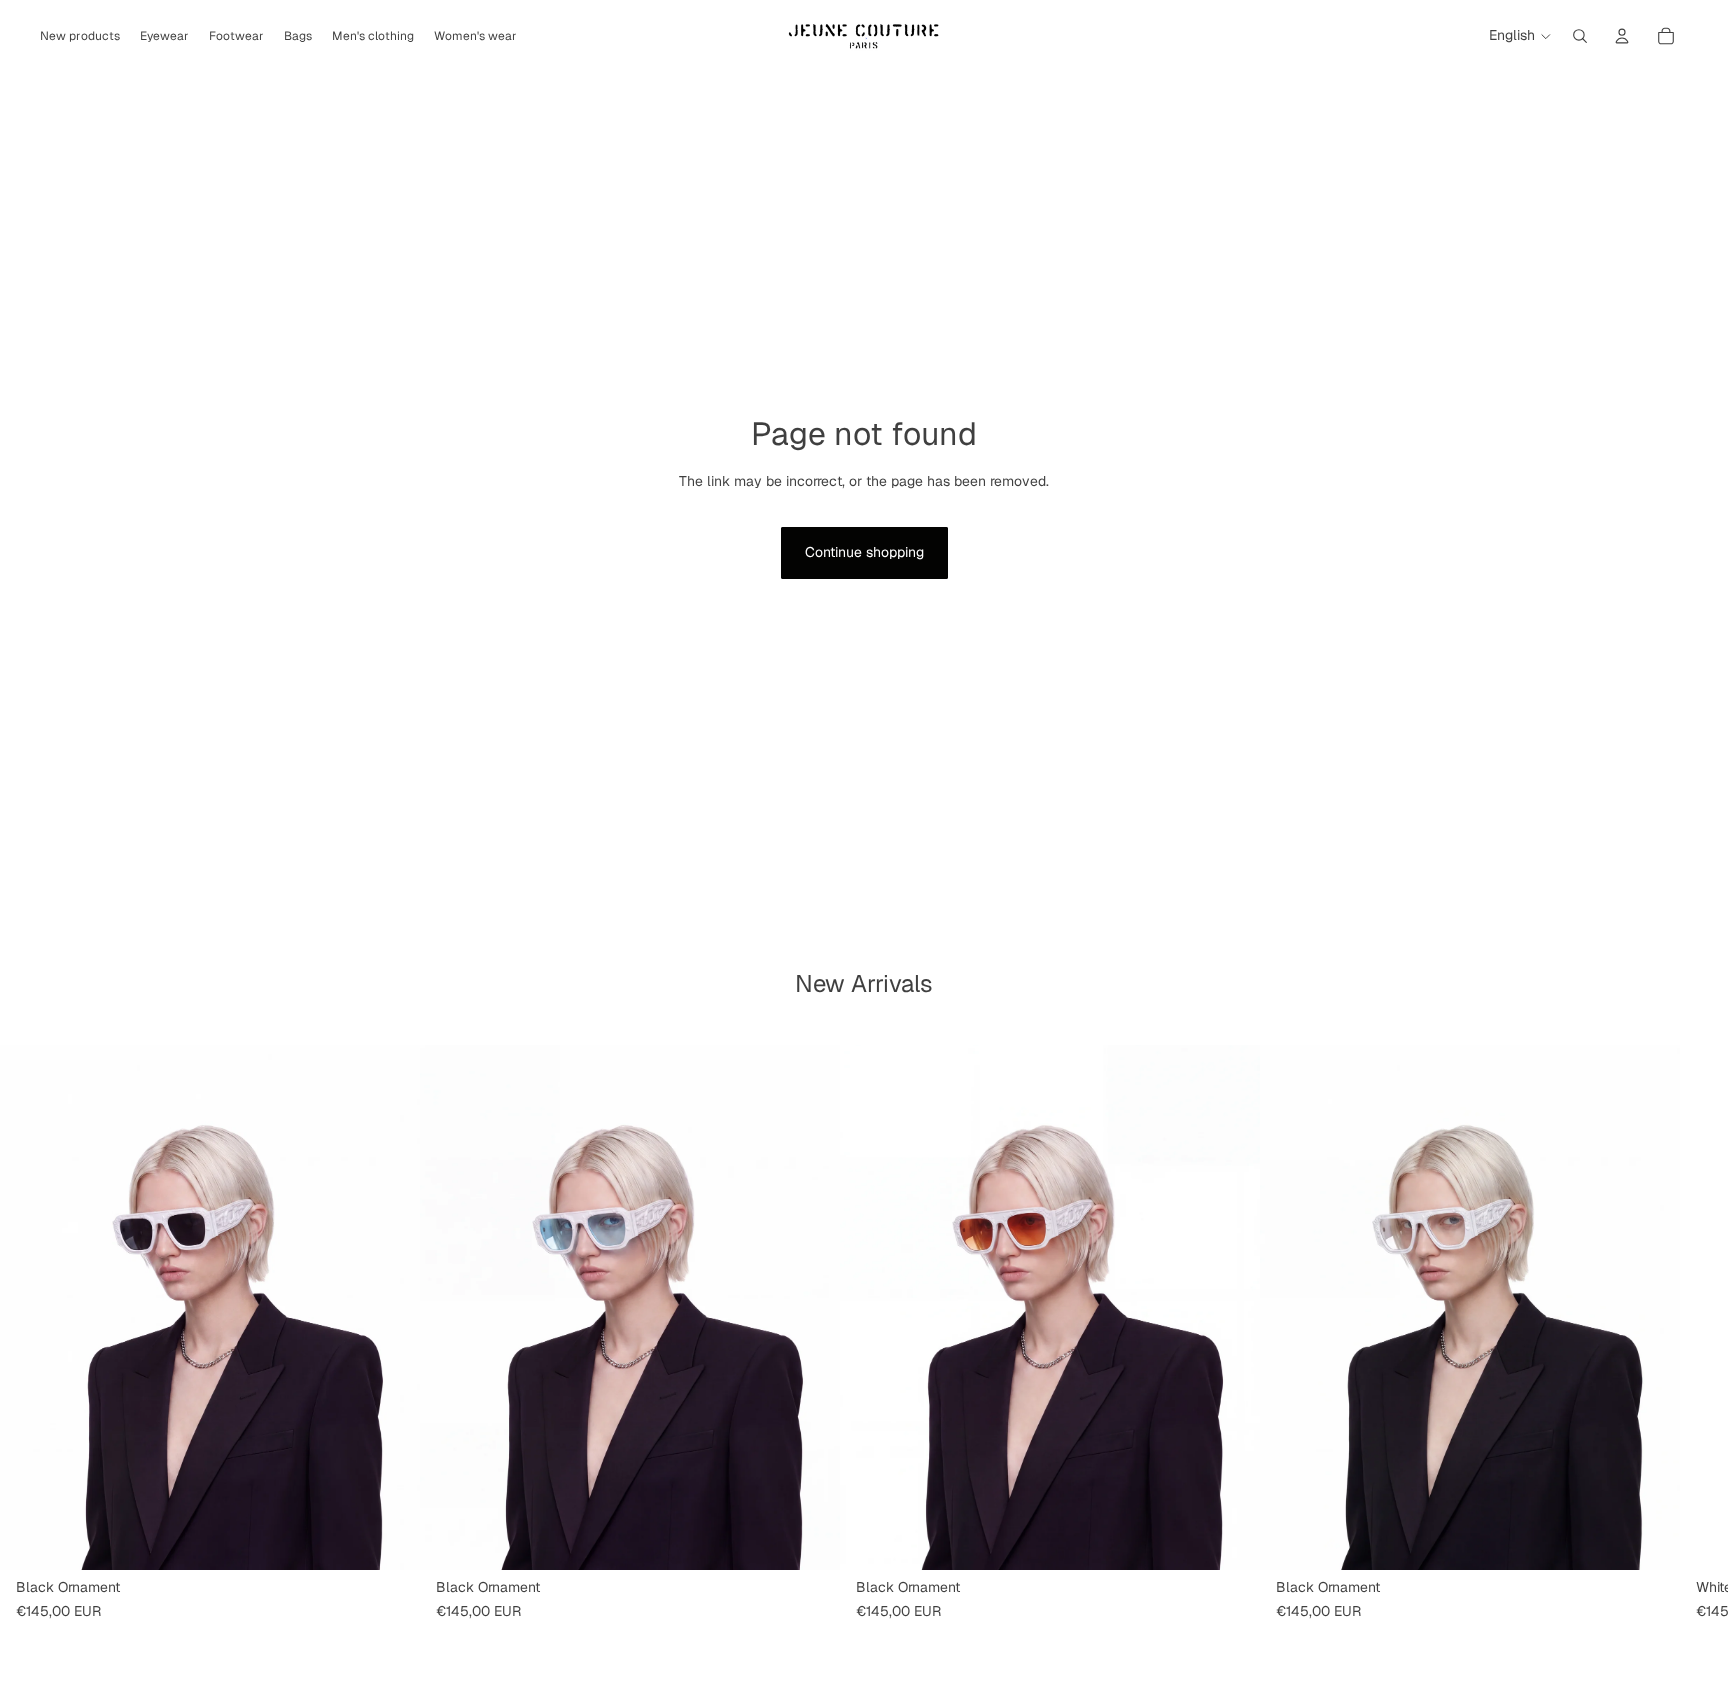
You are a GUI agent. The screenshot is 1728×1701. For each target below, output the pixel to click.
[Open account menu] (1622, 36)
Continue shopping (864, 552)
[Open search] (1580, 36)
